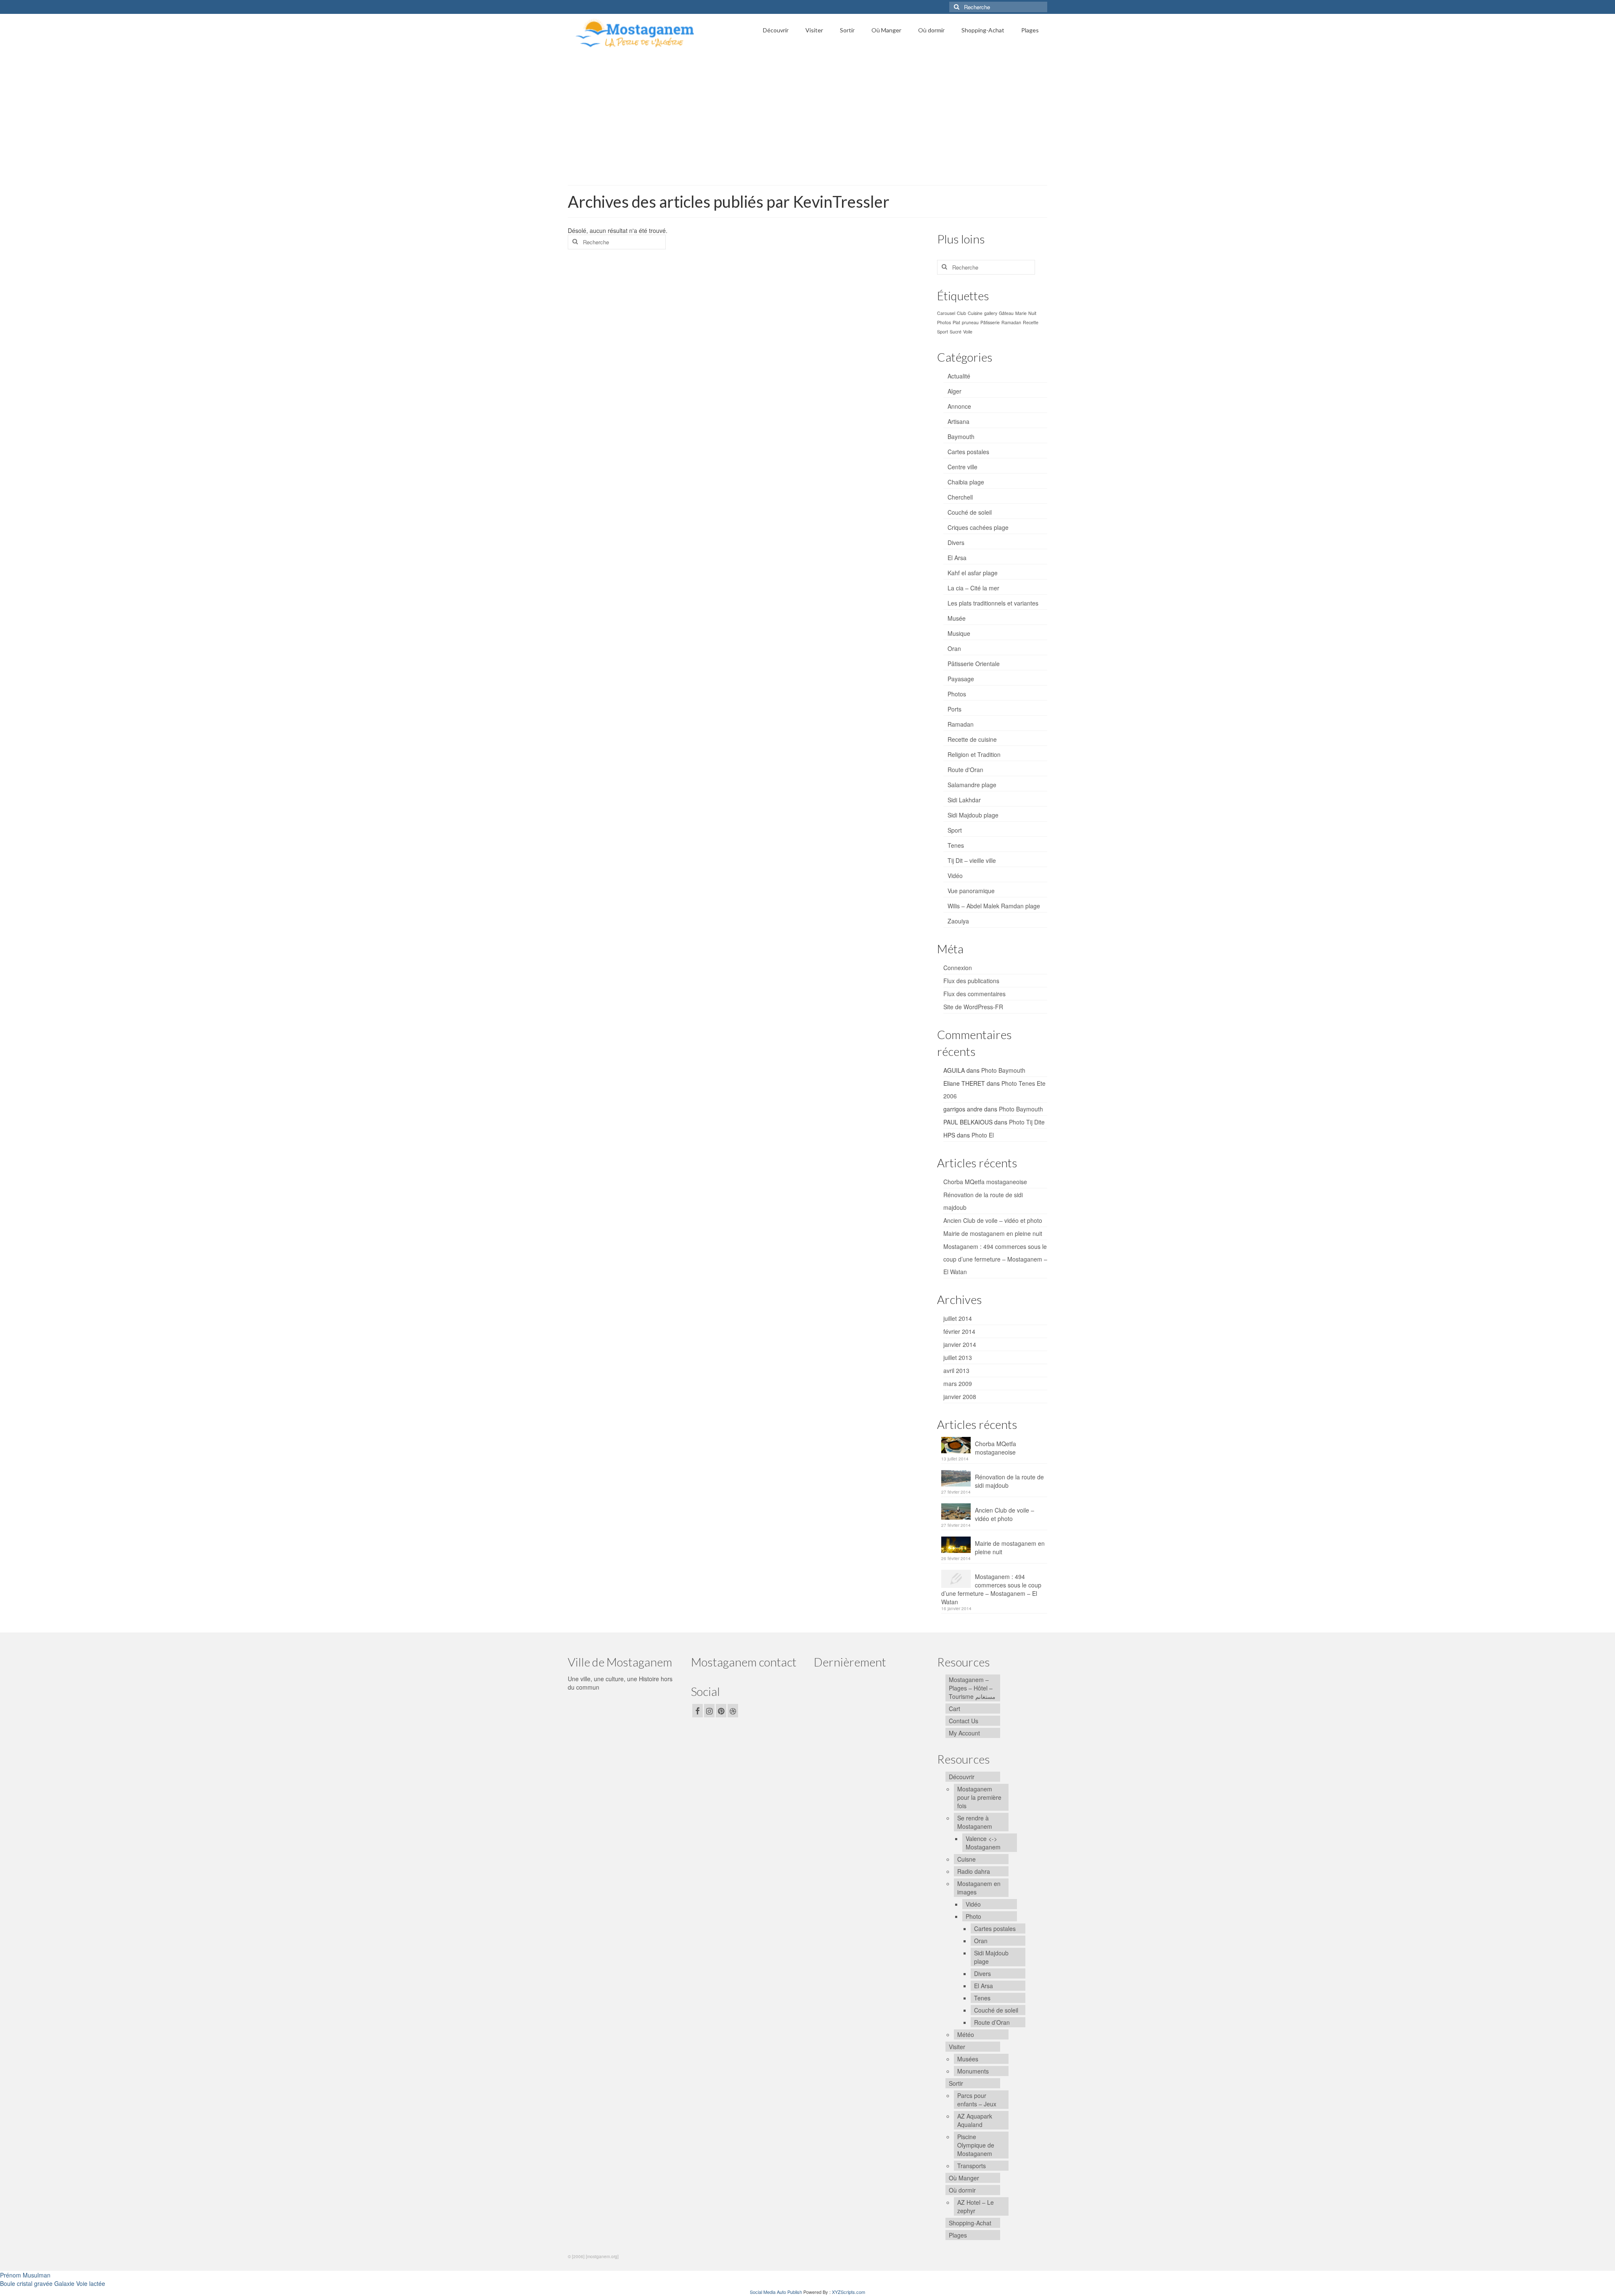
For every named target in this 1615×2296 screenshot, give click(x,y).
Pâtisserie (990, 322)
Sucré (956, 332)
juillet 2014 (958, 1318)
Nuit (1032, 313)
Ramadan (1011, 322)
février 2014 (959, 1331)
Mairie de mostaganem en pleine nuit (993, 1233)
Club (961, 313)
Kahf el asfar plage (973, 573)
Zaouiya (958, 921)
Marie (1021, 313)
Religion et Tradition (974, 754)
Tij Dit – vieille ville (972, 860)
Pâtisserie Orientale (974, 664)
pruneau (970, 322)
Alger (954, 391)
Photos (944, 322)
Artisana (958, 421)
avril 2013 (956, 1370)
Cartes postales (968, 452)
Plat (956, 322)
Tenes (956, 845)
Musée (957, 618)
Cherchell (960, 497)
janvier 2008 (960, 1397)
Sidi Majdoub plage (973, 815)
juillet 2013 (958, 1357)
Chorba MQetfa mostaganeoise (985, 1182)
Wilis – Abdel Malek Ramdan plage (994, 906)
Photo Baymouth (1003, 1070)
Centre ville (962, 467)
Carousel (946, 313)
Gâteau (1006, 313)
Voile (968, 332)
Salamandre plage (972, 785)
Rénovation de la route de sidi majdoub (1009, 1481)
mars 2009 (958, 1383)
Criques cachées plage (978, 527)
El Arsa (957, 558)
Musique (959, 633)
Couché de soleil (970, 512)
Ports (954, 709)
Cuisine (975, 313)
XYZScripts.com (849, 2292)
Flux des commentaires (974, 994)
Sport (943, 332)
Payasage (961, 679)
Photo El (983, 1135)
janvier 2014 (960, 1344)
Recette (1031, 322)
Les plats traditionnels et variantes (993, 603)
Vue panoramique (971, 891)
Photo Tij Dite (1027, 1122)
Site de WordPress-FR (973, 1007)
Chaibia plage (966, 482)
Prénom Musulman (25, 2275)
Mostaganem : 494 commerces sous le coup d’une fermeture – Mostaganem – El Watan (995, 1259)
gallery (991, 313)
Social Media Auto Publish (776, 2292)
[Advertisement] (807, 116)
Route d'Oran (965, 770)
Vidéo (955, 876)
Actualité (959, 376)
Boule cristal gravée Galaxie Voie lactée (53, 2283)
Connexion (958, 968)
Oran (954, 648)
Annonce (959, 406)
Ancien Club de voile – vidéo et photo (993, 1220)
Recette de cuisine (972, 739)
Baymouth (961, 436)
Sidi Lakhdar (964, 800)
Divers (956, 542)
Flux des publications (971, 981)
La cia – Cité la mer (973, 588)
